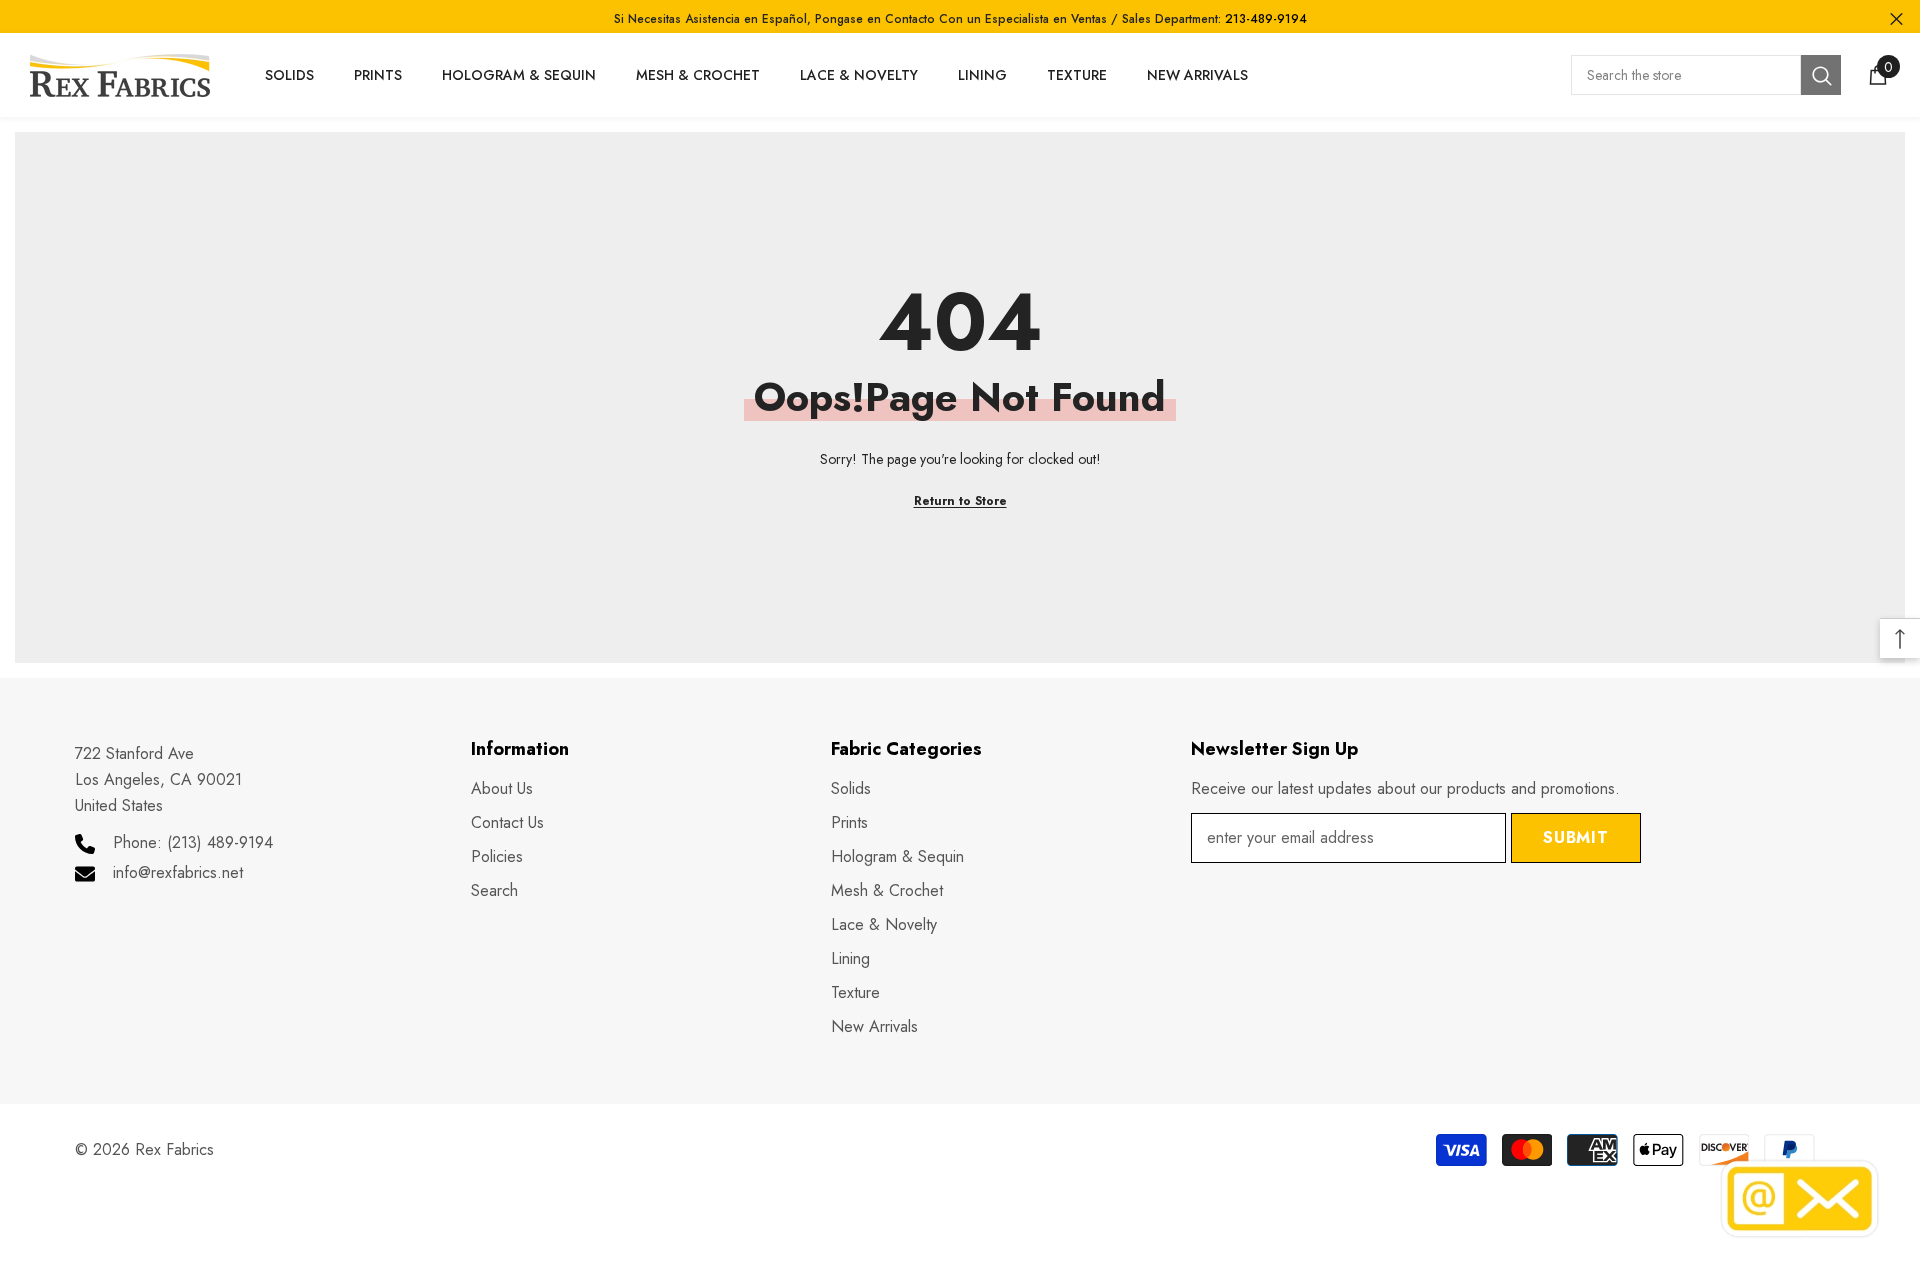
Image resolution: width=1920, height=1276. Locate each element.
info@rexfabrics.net (178, 872)
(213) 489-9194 (220, 842)
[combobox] (1686, 75)
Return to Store (960, 501)
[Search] (1706, 75)
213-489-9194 (1266, 19)
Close (1896, 19)
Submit (1576, 837)
